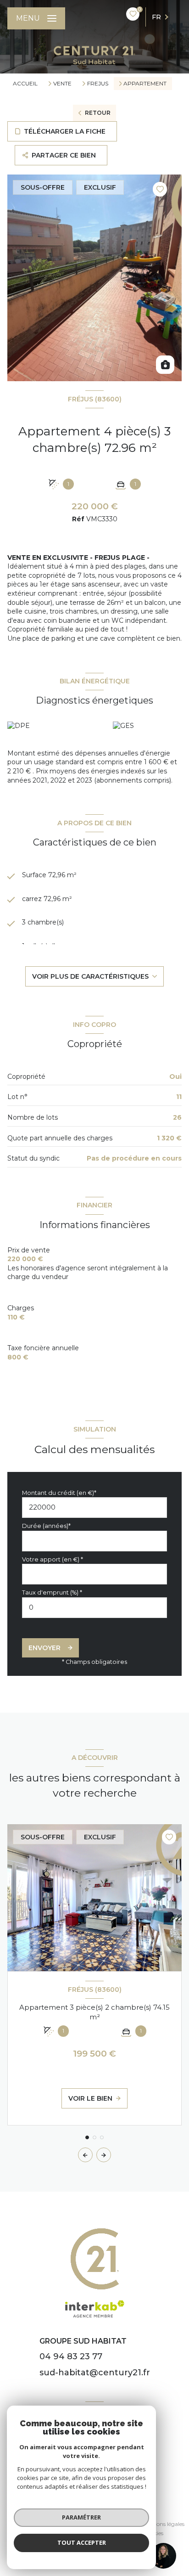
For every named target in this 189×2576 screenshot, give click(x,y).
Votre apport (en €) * (53, 1559)
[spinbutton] (94, 1608)
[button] (104, 2155)
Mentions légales (163, 2524)
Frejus (98, 84)
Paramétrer (81, 2517)
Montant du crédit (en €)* (59, 1493)
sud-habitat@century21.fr (95, 2373)
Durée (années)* (46, 1526)
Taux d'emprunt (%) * (52, 1592)
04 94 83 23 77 (71, 2356)
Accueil (25, 83)
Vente (62, 84)
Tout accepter (82, 2542)
